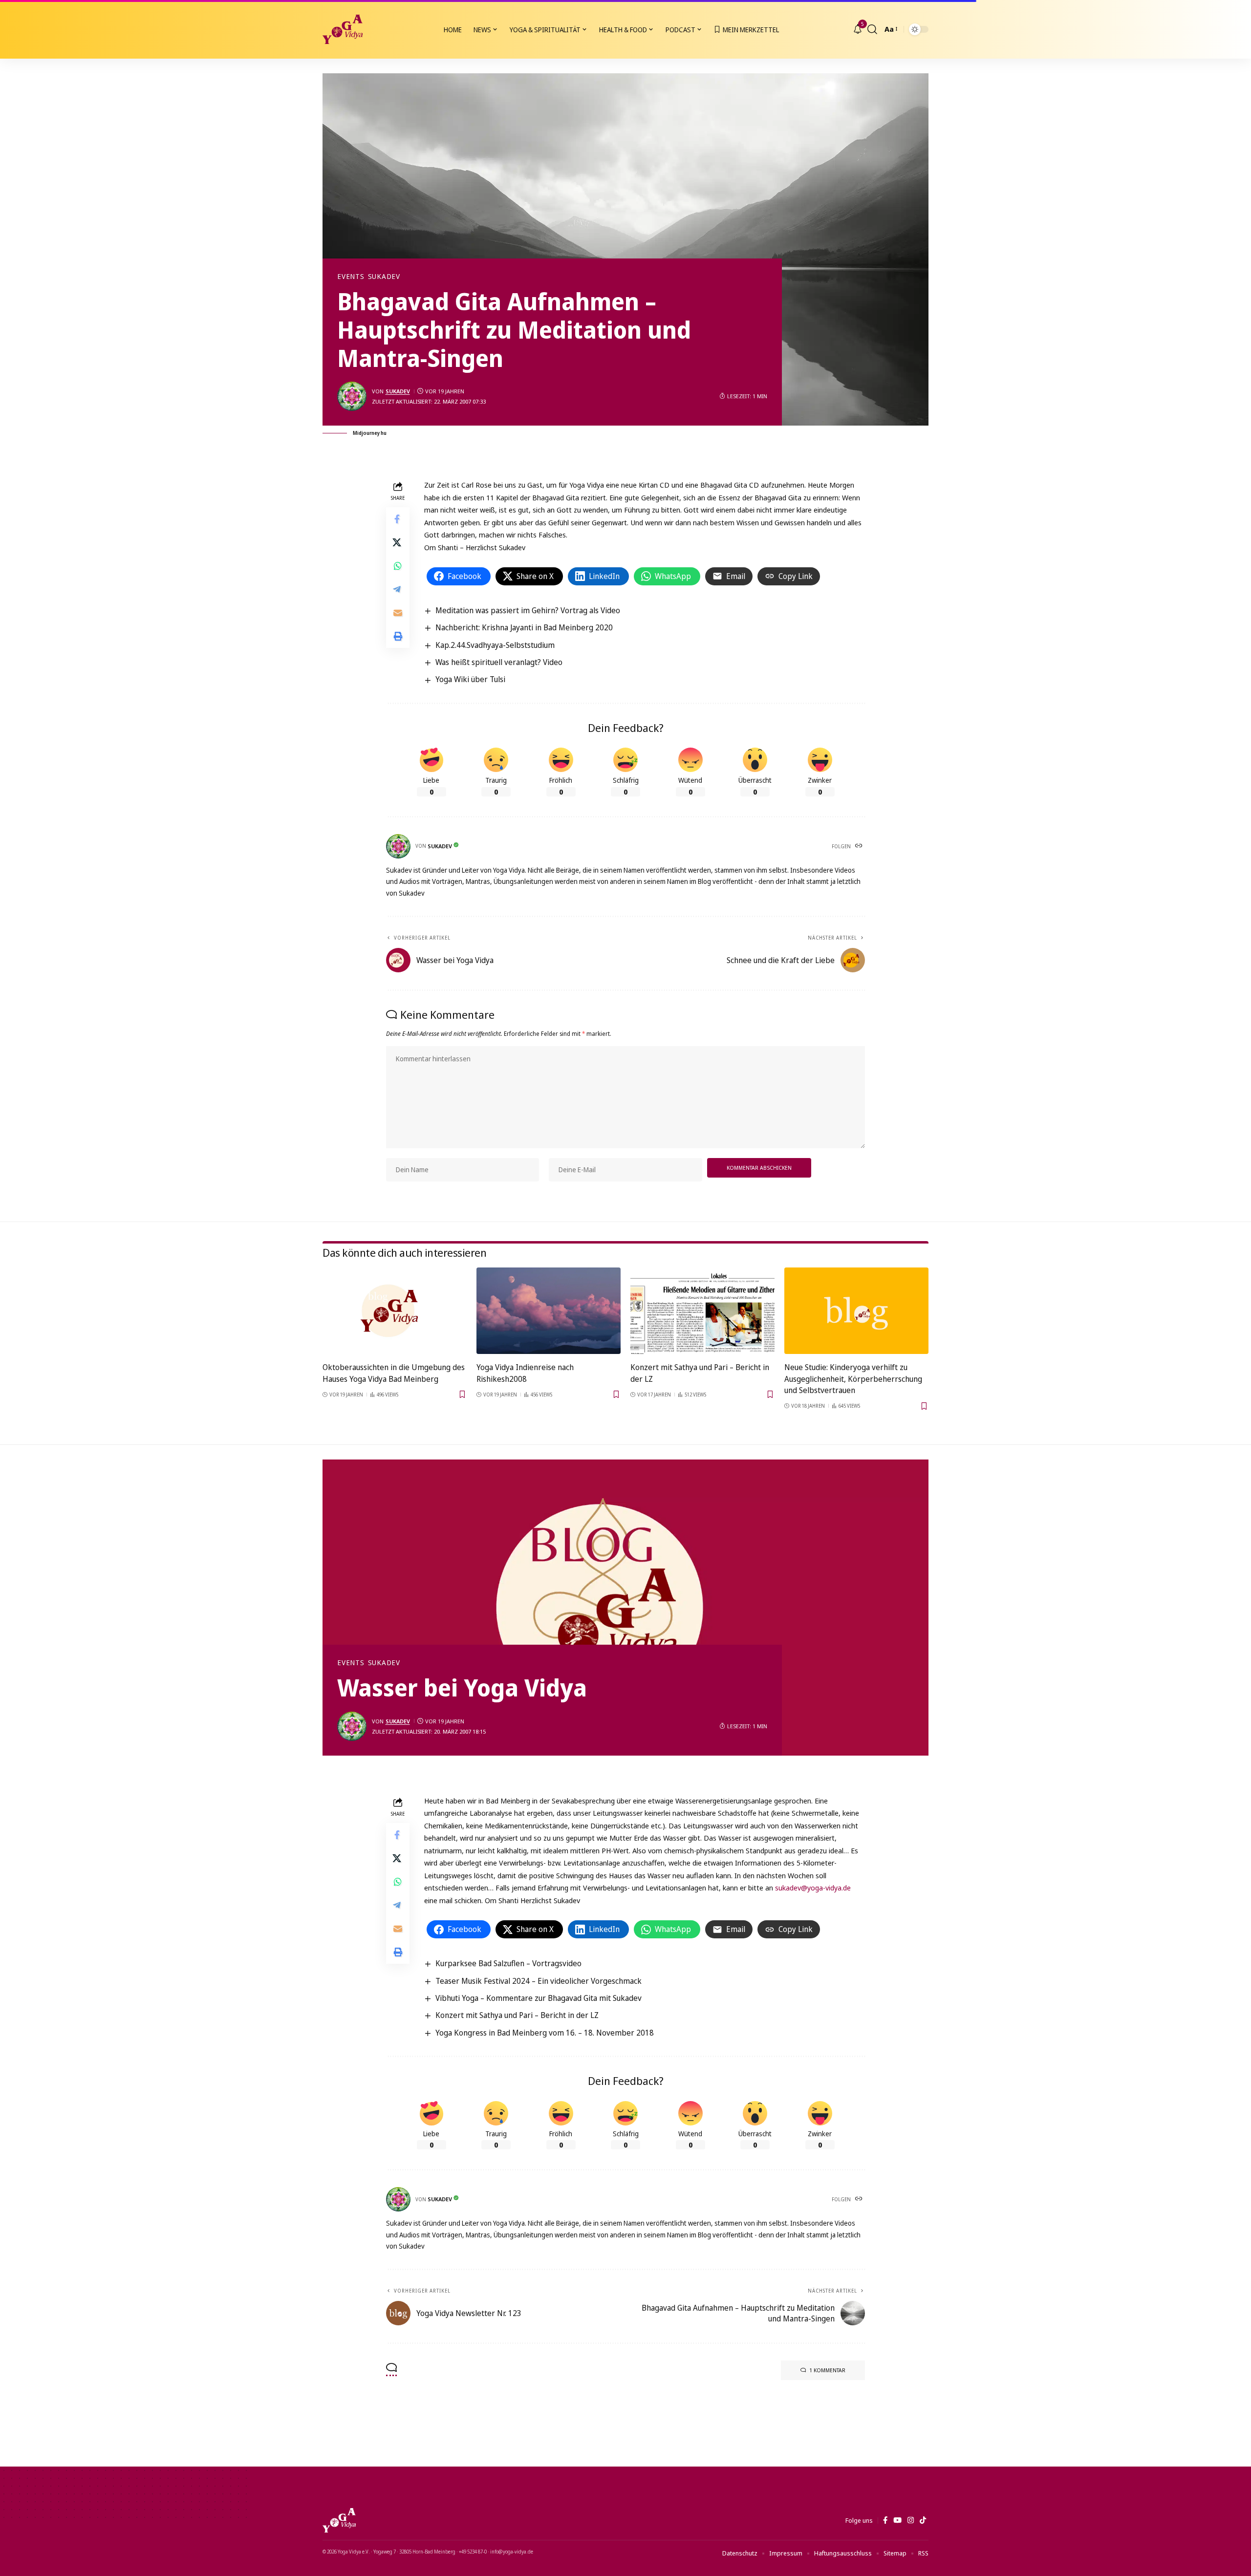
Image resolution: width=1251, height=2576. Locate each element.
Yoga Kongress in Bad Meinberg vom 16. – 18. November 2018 (545, 2033)
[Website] (860, 846)
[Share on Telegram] (398, 589)
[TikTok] (923, 2520)
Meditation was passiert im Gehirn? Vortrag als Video (528, 610)
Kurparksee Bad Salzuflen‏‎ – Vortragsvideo (508, 1963)
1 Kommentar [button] (827, 2370)
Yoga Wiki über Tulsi (470, 679)
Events (351, 277)
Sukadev (384, 277)
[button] (872, 29)
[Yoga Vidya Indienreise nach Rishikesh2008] (549, 1311)
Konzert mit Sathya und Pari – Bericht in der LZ (517, 2015)
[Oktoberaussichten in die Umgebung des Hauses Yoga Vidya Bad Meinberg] (395, 1311)
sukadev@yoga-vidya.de (813, 1888)
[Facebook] (885, 2520)
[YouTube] (897, 2520)
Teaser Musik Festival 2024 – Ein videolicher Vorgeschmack (539, 1981)
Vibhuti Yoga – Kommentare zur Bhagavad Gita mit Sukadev (539, 1998)
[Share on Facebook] (398, 519)
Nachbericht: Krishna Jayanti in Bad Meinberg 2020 (524, 627)
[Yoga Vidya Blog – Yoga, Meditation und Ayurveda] (339, 2520)
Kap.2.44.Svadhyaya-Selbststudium (495, 645)
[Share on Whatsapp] (398, 566)
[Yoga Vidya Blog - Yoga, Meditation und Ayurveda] (343, 29)
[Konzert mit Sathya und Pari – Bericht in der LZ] (702, 1311)
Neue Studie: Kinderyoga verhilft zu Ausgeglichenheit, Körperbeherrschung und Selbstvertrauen (853, 1378)
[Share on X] (398, 542)
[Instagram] (911, 2520)
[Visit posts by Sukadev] (352, 396)
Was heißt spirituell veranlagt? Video (499, 662)
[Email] (398, 613)
